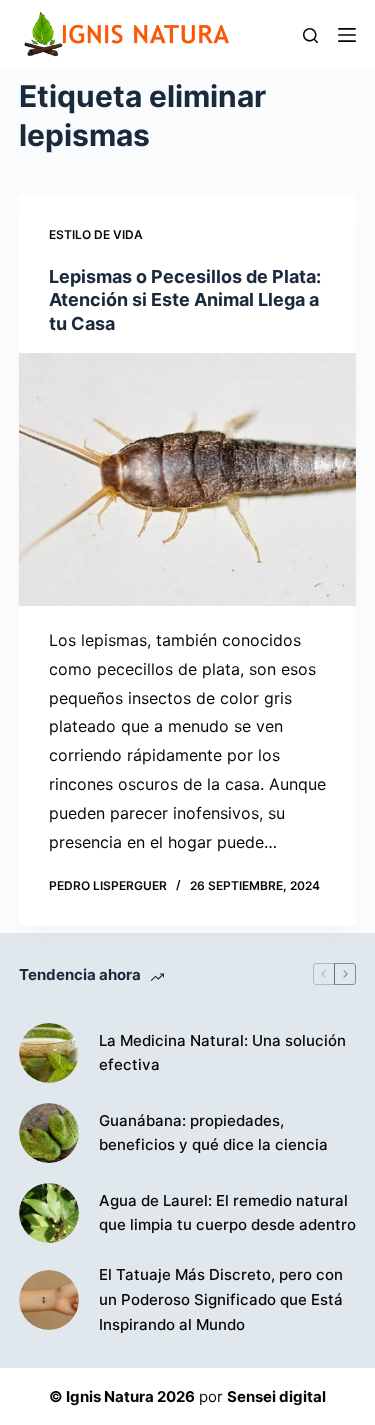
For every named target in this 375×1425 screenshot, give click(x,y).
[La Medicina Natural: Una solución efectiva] (49, 1053)
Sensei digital (276, 1396)
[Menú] (347, 35)
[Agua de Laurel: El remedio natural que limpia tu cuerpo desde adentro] (49, 1213)
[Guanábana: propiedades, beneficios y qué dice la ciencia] (49, 1133)
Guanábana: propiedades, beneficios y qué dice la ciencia (213, 1133)
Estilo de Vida (96, 234)
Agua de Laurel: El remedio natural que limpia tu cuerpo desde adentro (227, 1213)
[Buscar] (310, 35)
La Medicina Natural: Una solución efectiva (222, 1053)
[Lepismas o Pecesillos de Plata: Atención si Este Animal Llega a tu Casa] (188, 479)
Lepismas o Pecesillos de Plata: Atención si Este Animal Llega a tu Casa (185, 300)
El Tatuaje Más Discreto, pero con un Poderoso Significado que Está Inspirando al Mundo (221, 1299)
